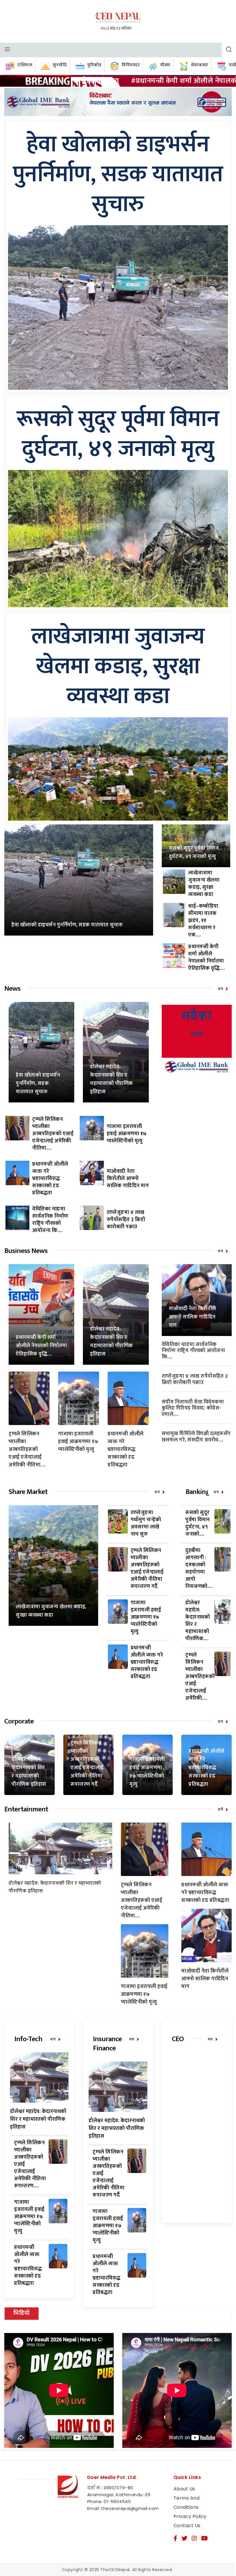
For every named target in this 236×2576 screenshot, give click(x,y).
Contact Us (187, 2526)
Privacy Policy (190, 2516)
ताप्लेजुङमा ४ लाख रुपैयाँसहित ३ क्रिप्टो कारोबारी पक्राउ (126, 1220)
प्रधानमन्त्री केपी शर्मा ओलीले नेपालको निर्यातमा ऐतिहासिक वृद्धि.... (206, 958)
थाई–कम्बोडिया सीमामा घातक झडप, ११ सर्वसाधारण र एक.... (203, 921)
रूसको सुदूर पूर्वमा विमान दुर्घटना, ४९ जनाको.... (198, 1523)
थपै (220, 1809)
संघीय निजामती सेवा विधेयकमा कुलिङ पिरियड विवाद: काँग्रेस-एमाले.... (193, 1408)
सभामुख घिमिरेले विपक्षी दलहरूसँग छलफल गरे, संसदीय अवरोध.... (196, 1437)
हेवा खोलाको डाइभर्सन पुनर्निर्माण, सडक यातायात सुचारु (118, 175)
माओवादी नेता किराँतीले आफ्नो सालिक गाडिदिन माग (128, 1179)
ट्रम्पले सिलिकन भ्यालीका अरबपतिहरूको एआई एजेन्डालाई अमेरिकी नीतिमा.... (53, 1134)
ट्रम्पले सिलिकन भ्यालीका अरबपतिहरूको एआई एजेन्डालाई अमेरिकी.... (200, 1677)
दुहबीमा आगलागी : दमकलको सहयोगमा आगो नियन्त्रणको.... (199, 1568)
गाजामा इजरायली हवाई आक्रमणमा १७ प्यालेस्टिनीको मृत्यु (127, 1134)
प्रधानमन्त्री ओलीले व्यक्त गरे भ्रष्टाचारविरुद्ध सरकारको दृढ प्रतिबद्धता (50, 1179)
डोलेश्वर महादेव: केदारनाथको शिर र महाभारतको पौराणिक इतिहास (112, 1079)
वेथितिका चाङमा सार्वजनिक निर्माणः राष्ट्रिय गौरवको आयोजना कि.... (50, 1220)
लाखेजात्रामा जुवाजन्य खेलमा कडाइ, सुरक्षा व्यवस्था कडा (118, 667)
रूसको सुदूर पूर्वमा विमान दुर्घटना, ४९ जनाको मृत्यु (118, 434)
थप (220, 989)
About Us (184, 2489)
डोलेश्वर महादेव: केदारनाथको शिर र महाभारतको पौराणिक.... (198, 1621)
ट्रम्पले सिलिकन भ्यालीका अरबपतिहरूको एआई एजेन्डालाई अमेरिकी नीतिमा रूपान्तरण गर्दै (147, 1568)
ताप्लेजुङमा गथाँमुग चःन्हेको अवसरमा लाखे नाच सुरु (146, 1523)
